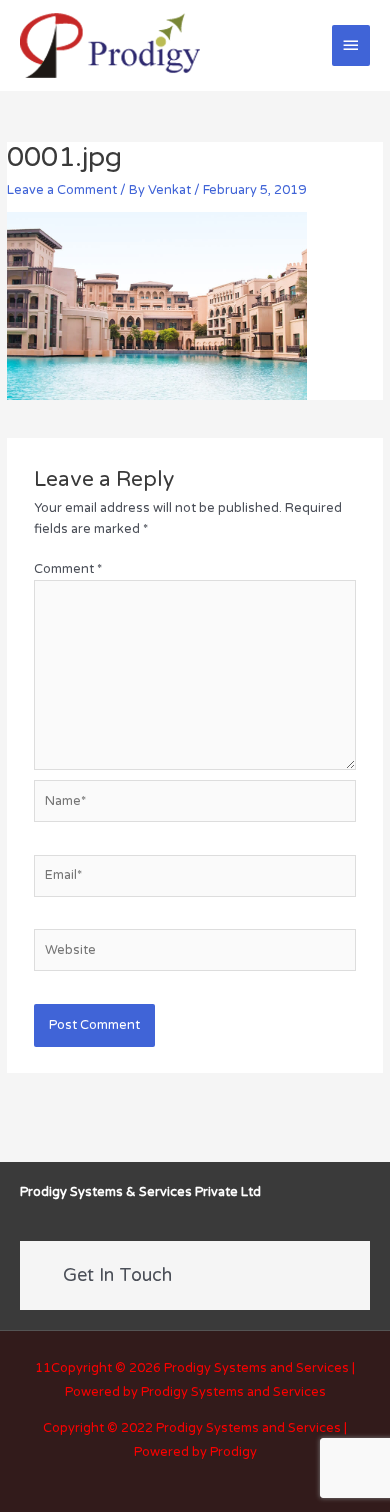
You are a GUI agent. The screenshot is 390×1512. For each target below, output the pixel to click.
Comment (68, 569)
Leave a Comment (62, 190)
